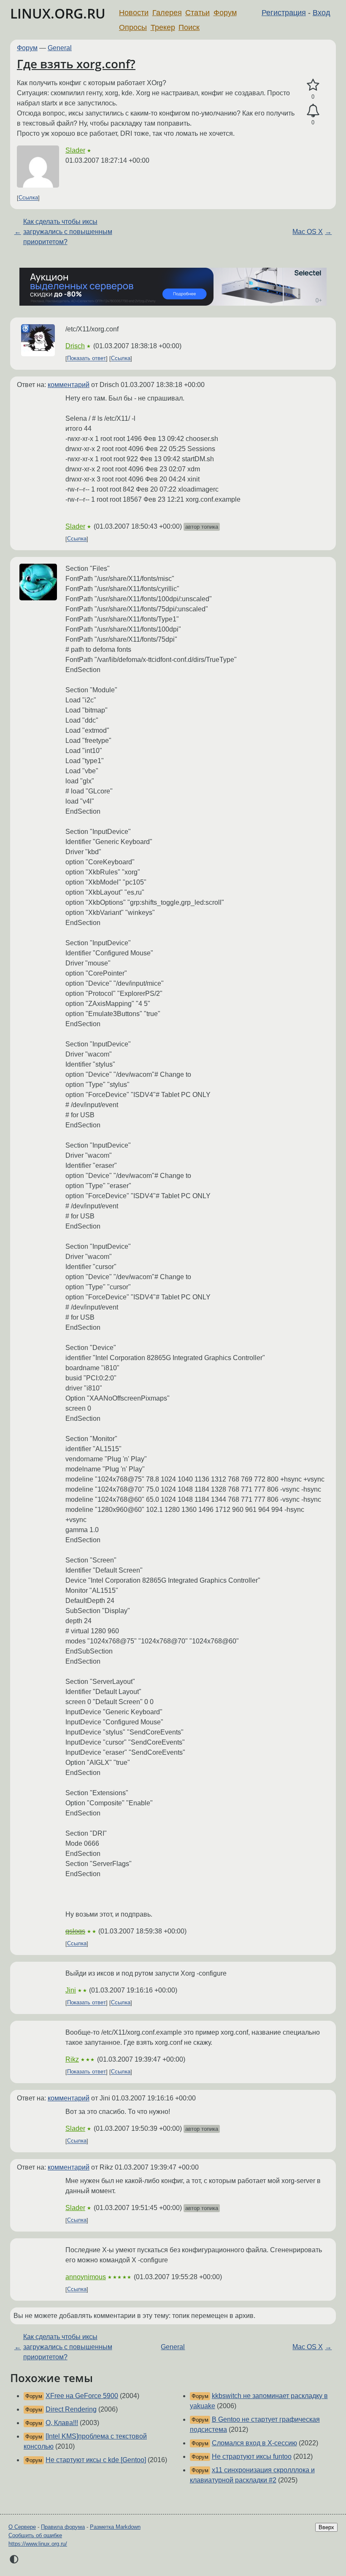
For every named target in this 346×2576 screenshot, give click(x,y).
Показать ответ (86, 359)
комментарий (69, 385)
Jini (71, 1990)
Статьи (197, 13)
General (60, 48)
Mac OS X (308, 232)
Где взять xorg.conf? (76, 64)
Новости (134, 13)
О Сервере (22, 2527)
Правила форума (63, 2527)
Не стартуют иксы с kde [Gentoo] (96, 2460)
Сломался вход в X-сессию (254, 2443)
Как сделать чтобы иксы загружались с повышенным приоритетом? (68, 232)
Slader (75, 150)
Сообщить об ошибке (35, 2535)
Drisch (75, 346)
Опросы (133, 27)
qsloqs (75, 1931)
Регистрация (284, 13)
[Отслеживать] (313, 111)
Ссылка (28, 198)
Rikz (72, 2059)
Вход (322, 13)
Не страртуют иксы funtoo (252, 2456)
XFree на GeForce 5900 (82, 2396)
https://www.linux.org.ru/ (38, 2544)
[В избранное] (313, 85)
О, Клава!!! (62, 2423)
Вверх (326, 2527)
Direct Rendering (71, 2409)
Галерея (167, 13)
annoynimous (86, 2277)
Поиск (189, 27)
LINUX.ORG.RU (58, 13)
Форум (225, 13)
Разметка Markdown (115, 2527)
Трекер (163, 27)
